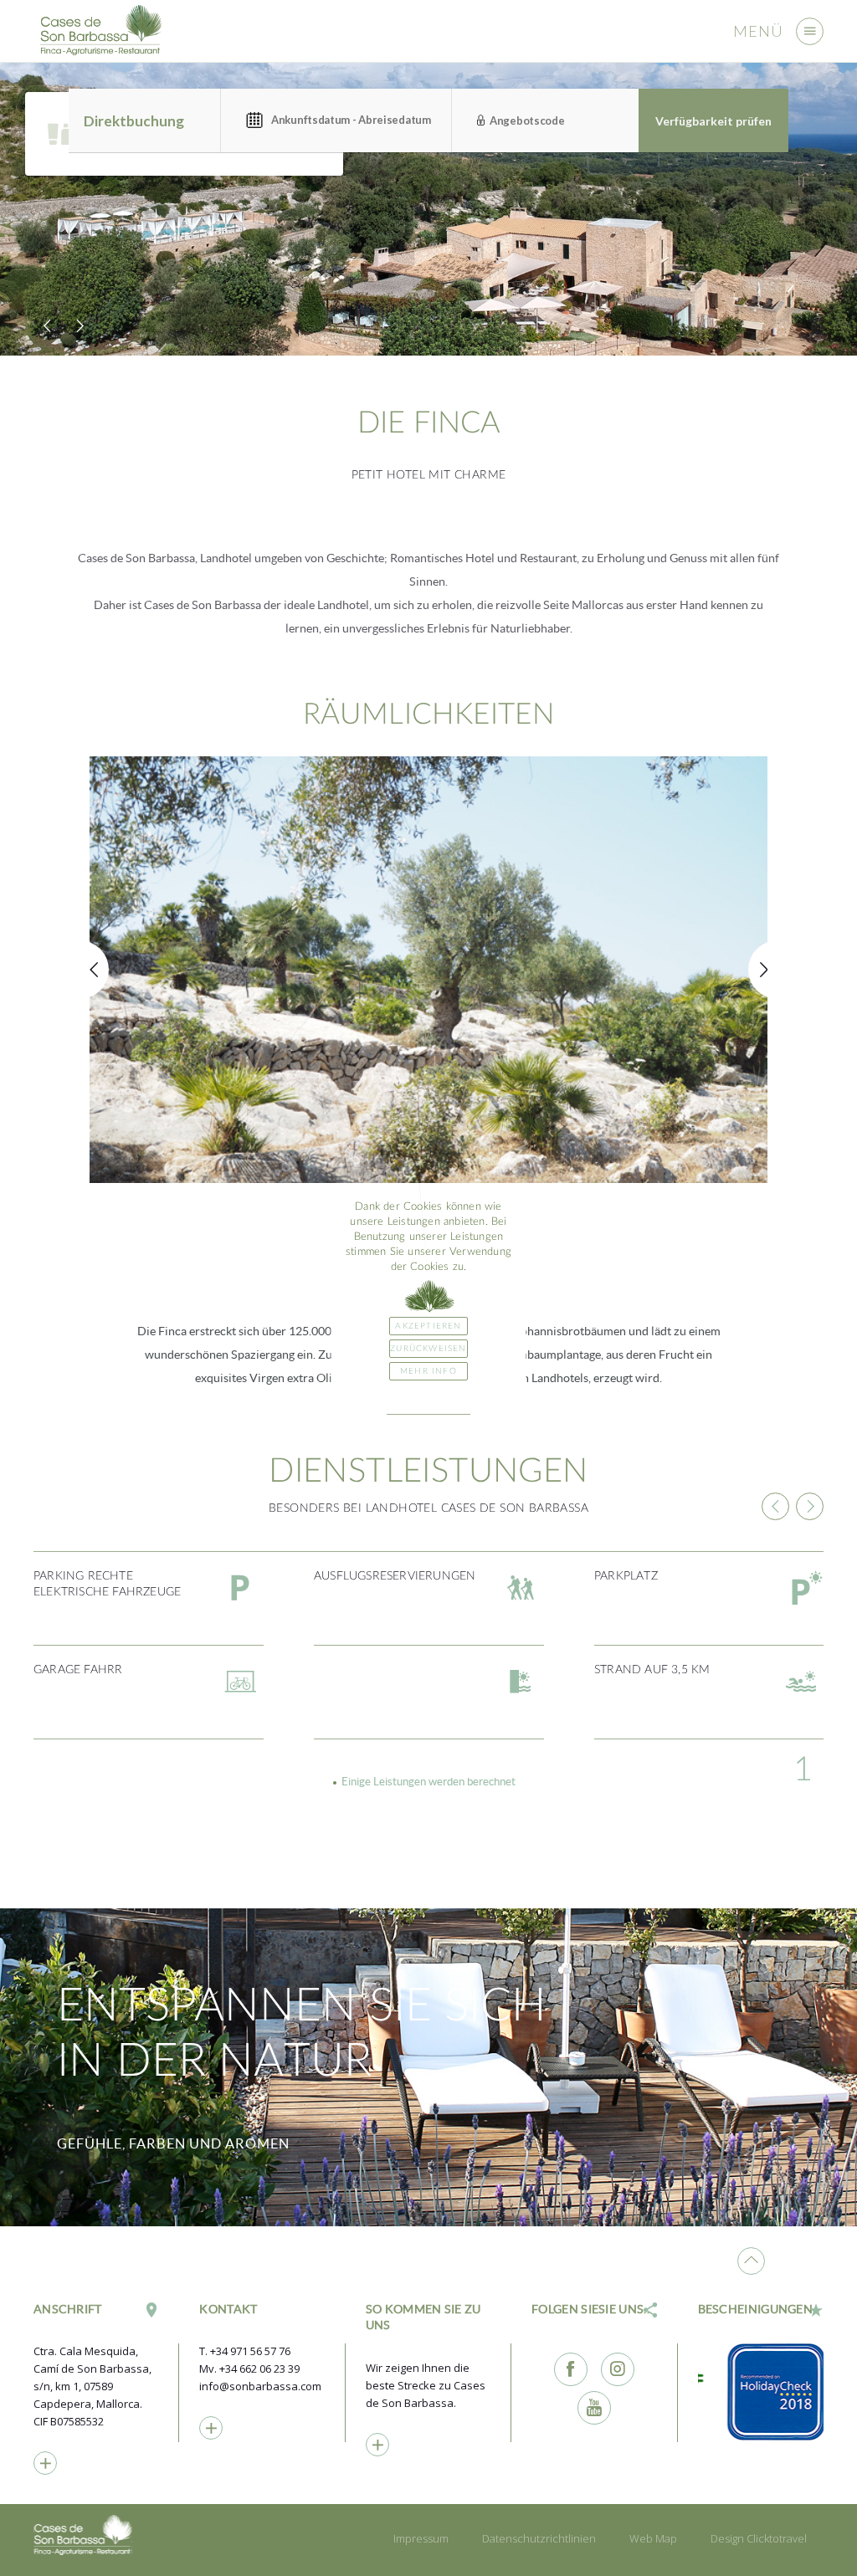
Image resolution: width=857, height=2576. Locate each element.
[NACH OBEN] (751, 2261)
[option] (428, 209)
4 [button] (803, 1770)
